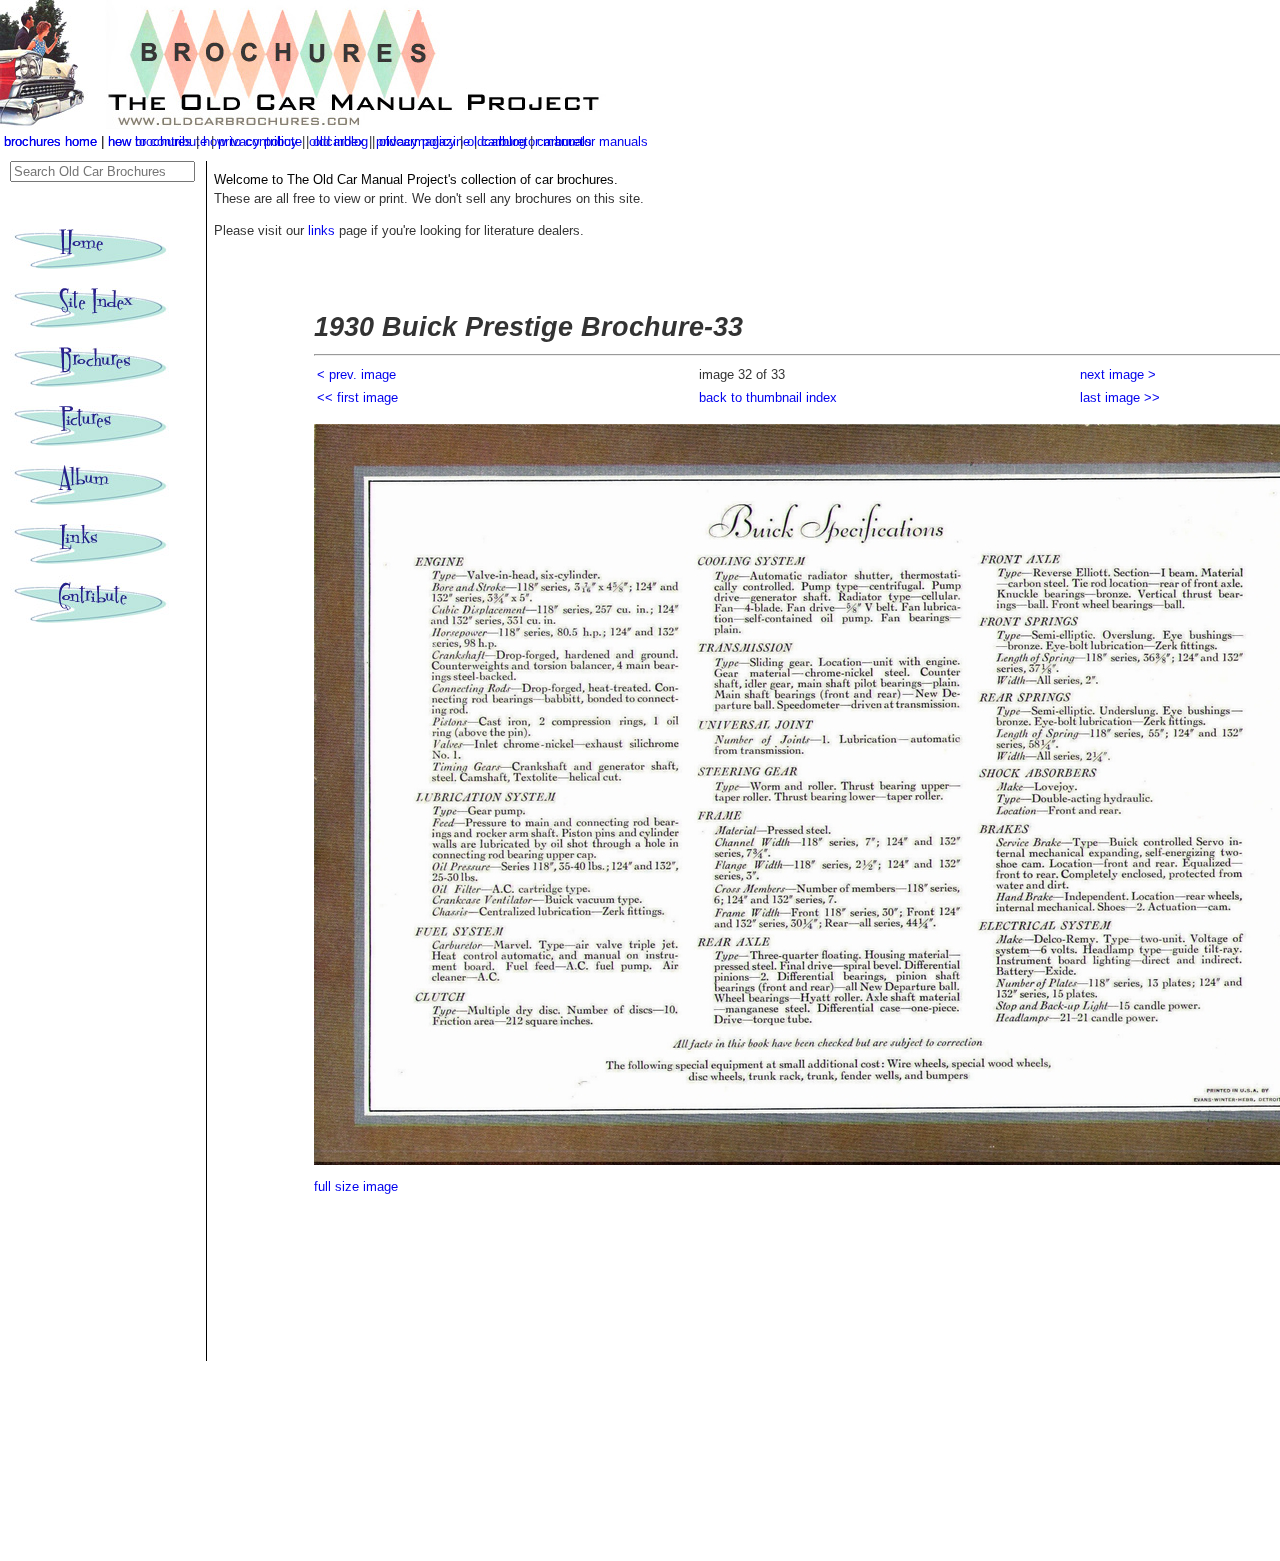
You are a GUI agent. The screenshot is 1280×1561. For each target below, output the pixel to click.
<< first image (357, 397)
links (321, 230)
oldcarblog (496, 141)
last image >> (1120, 397)
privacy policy (418, 141)
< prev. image (356, 374)
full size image (356, 1186)
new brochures (150, 141)
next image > (1118, 374)
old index (339, 141)
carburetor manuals (592, 141)
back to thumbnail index (768, 397)
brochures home (50, 141)
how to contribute (252, 141)
